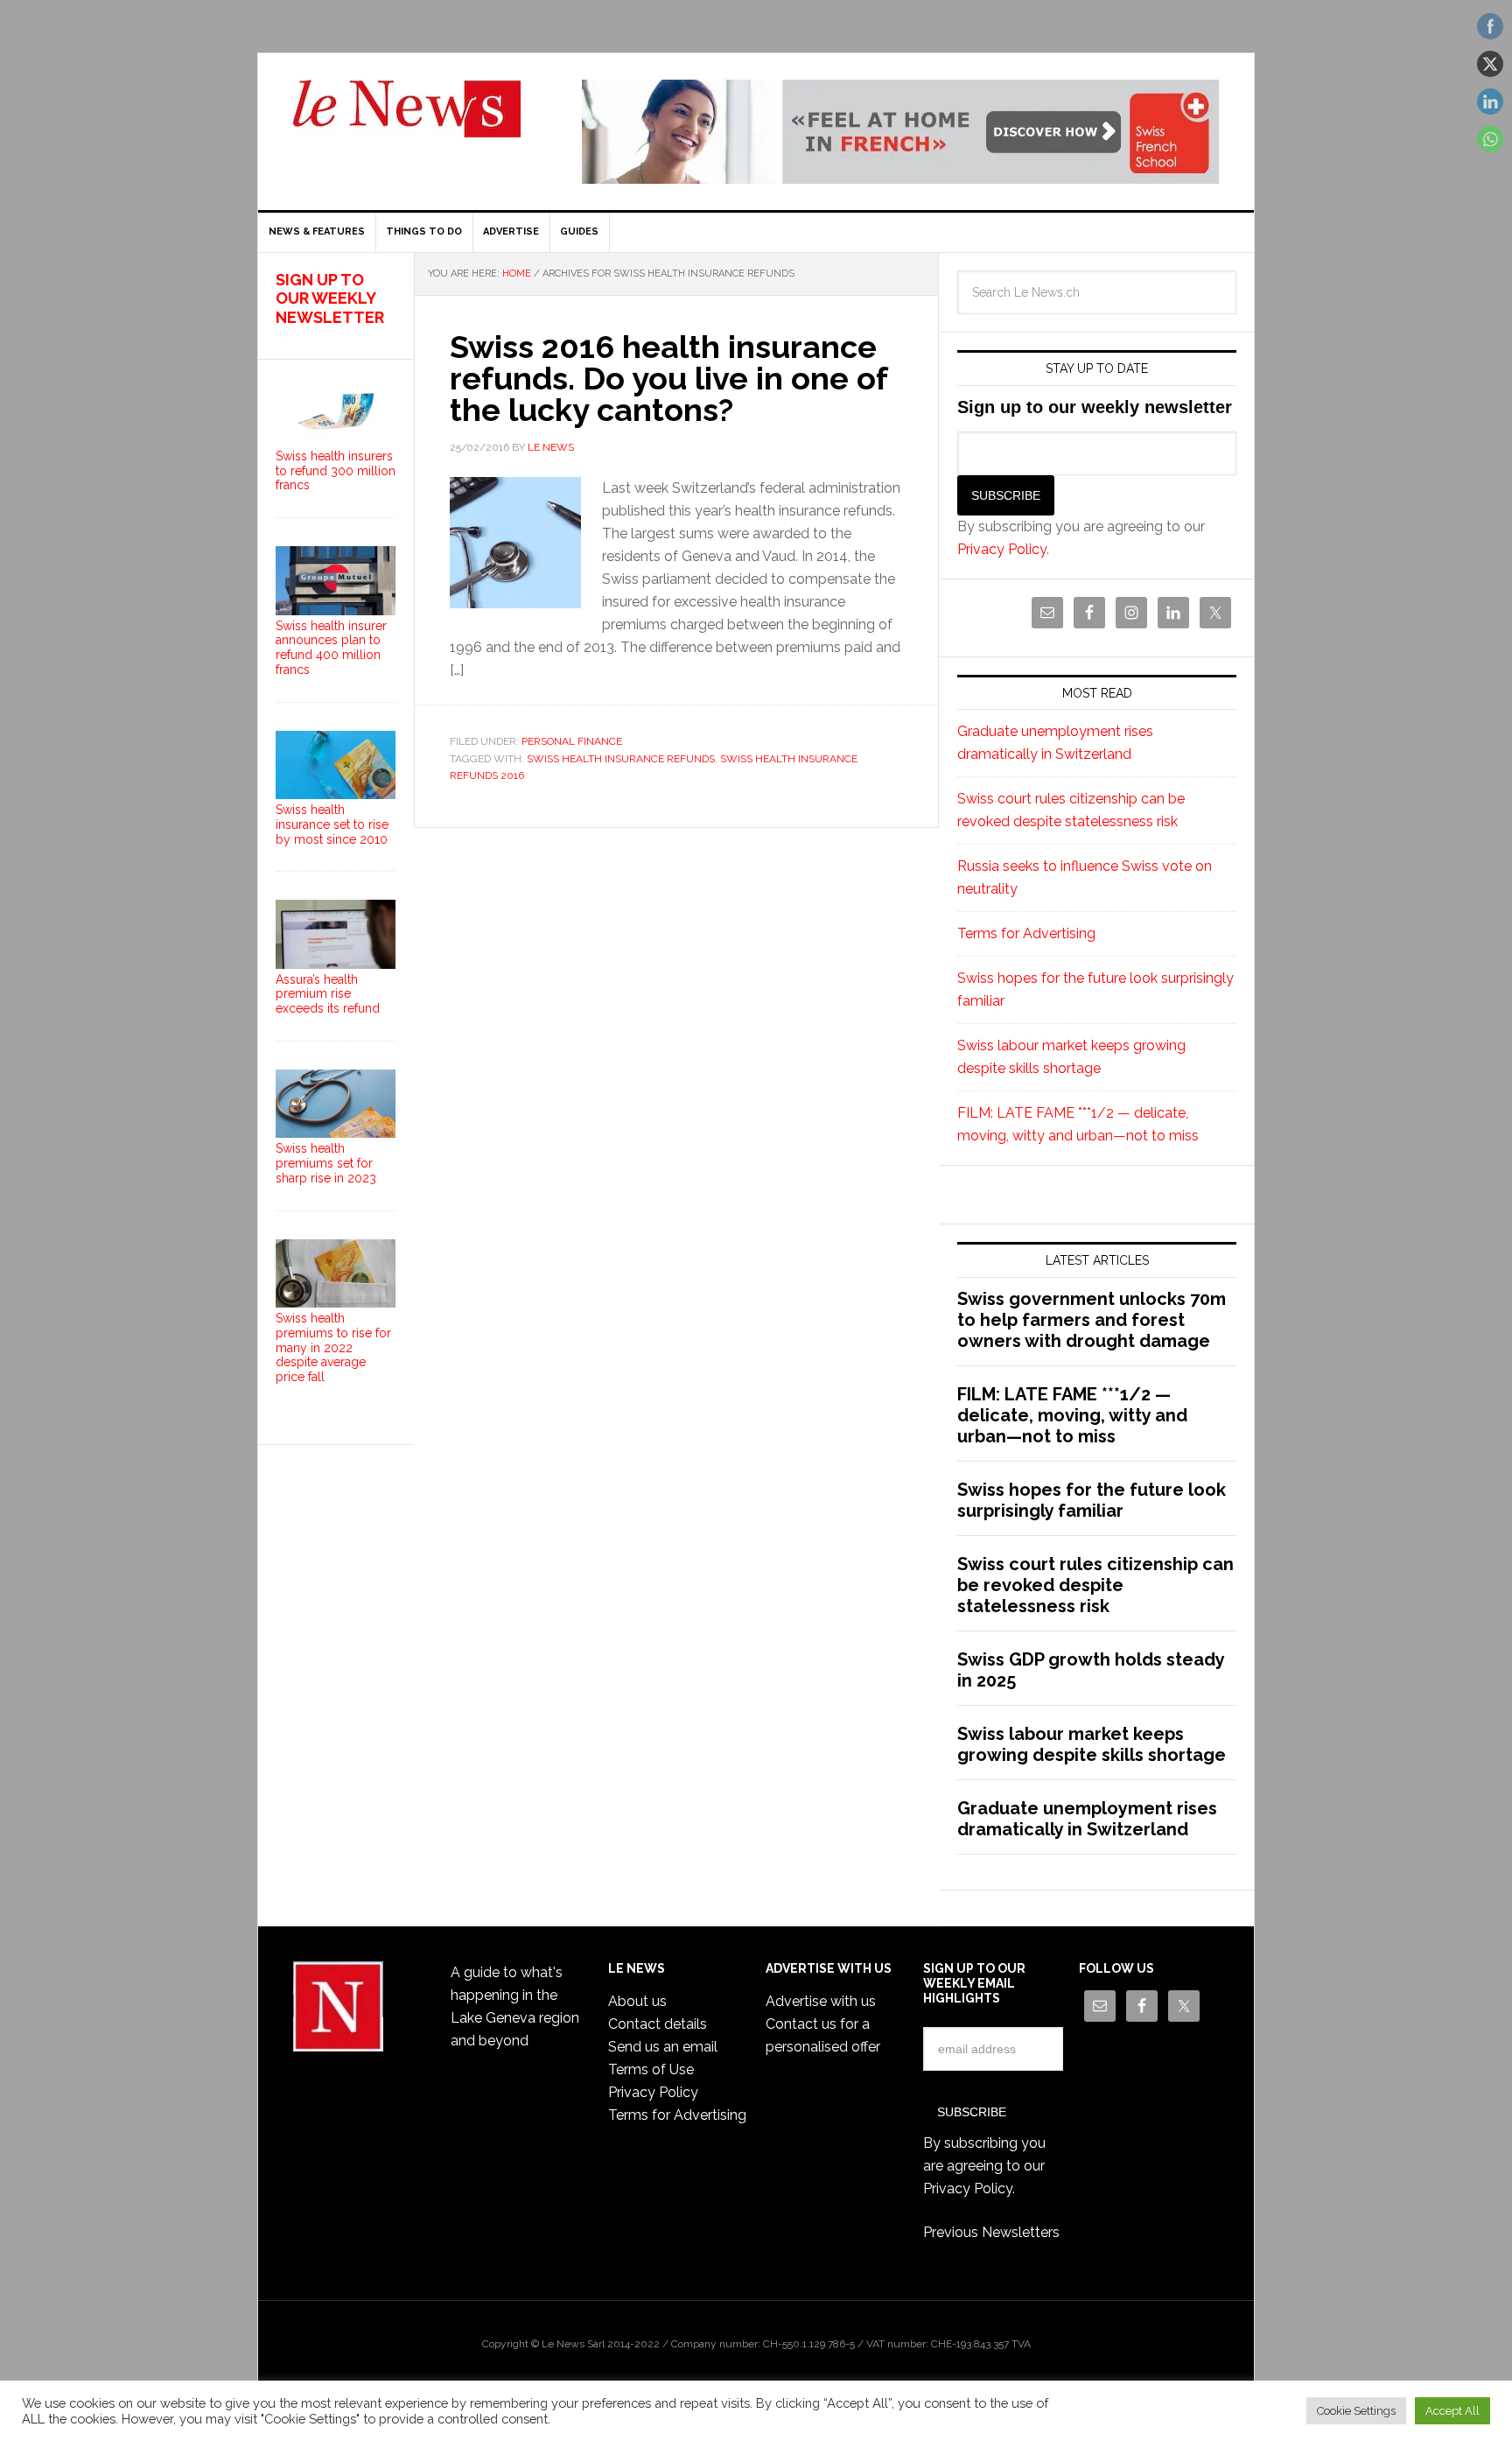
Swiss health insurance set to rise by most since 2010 (332, 824)
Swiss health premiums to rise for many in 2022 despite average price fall (333, 1347)
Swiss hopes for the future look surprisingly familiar (1092, 1500)
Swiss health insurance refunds (621, 759)
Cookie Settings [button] (1356, 2411)
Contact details (658, 2024)
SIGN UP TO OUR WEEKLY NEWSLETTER (330, 298)
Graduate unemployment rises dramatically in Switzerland (1087, 1819)
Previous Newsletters (991, 2232)
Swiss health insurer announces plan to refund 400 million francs (331, 648)
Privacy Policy (1002, 549)
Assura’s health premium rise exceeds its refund (328, 994)
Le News (407, 119)
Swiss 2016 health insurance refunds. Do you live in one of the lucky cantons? (668, 378)
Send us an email (663, 2047)
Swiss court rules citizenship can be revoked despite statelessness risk (1095, 1585)
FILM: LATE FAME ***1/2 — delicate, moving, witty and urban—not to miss (1072, 1415)
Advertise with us (821, 2001)
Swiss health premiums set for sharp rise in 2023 (326, 1163)
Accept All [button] (1452, 2411)
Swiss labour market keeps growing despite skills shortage (1092, 1744)
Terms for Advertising (1026, 933)
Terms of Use (651, 2069)
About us (637, 2001)
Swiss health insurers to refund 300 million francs (336, 471)
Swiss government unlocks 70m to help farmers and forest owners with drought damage (1092, 1320)
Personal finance (572, 741)
